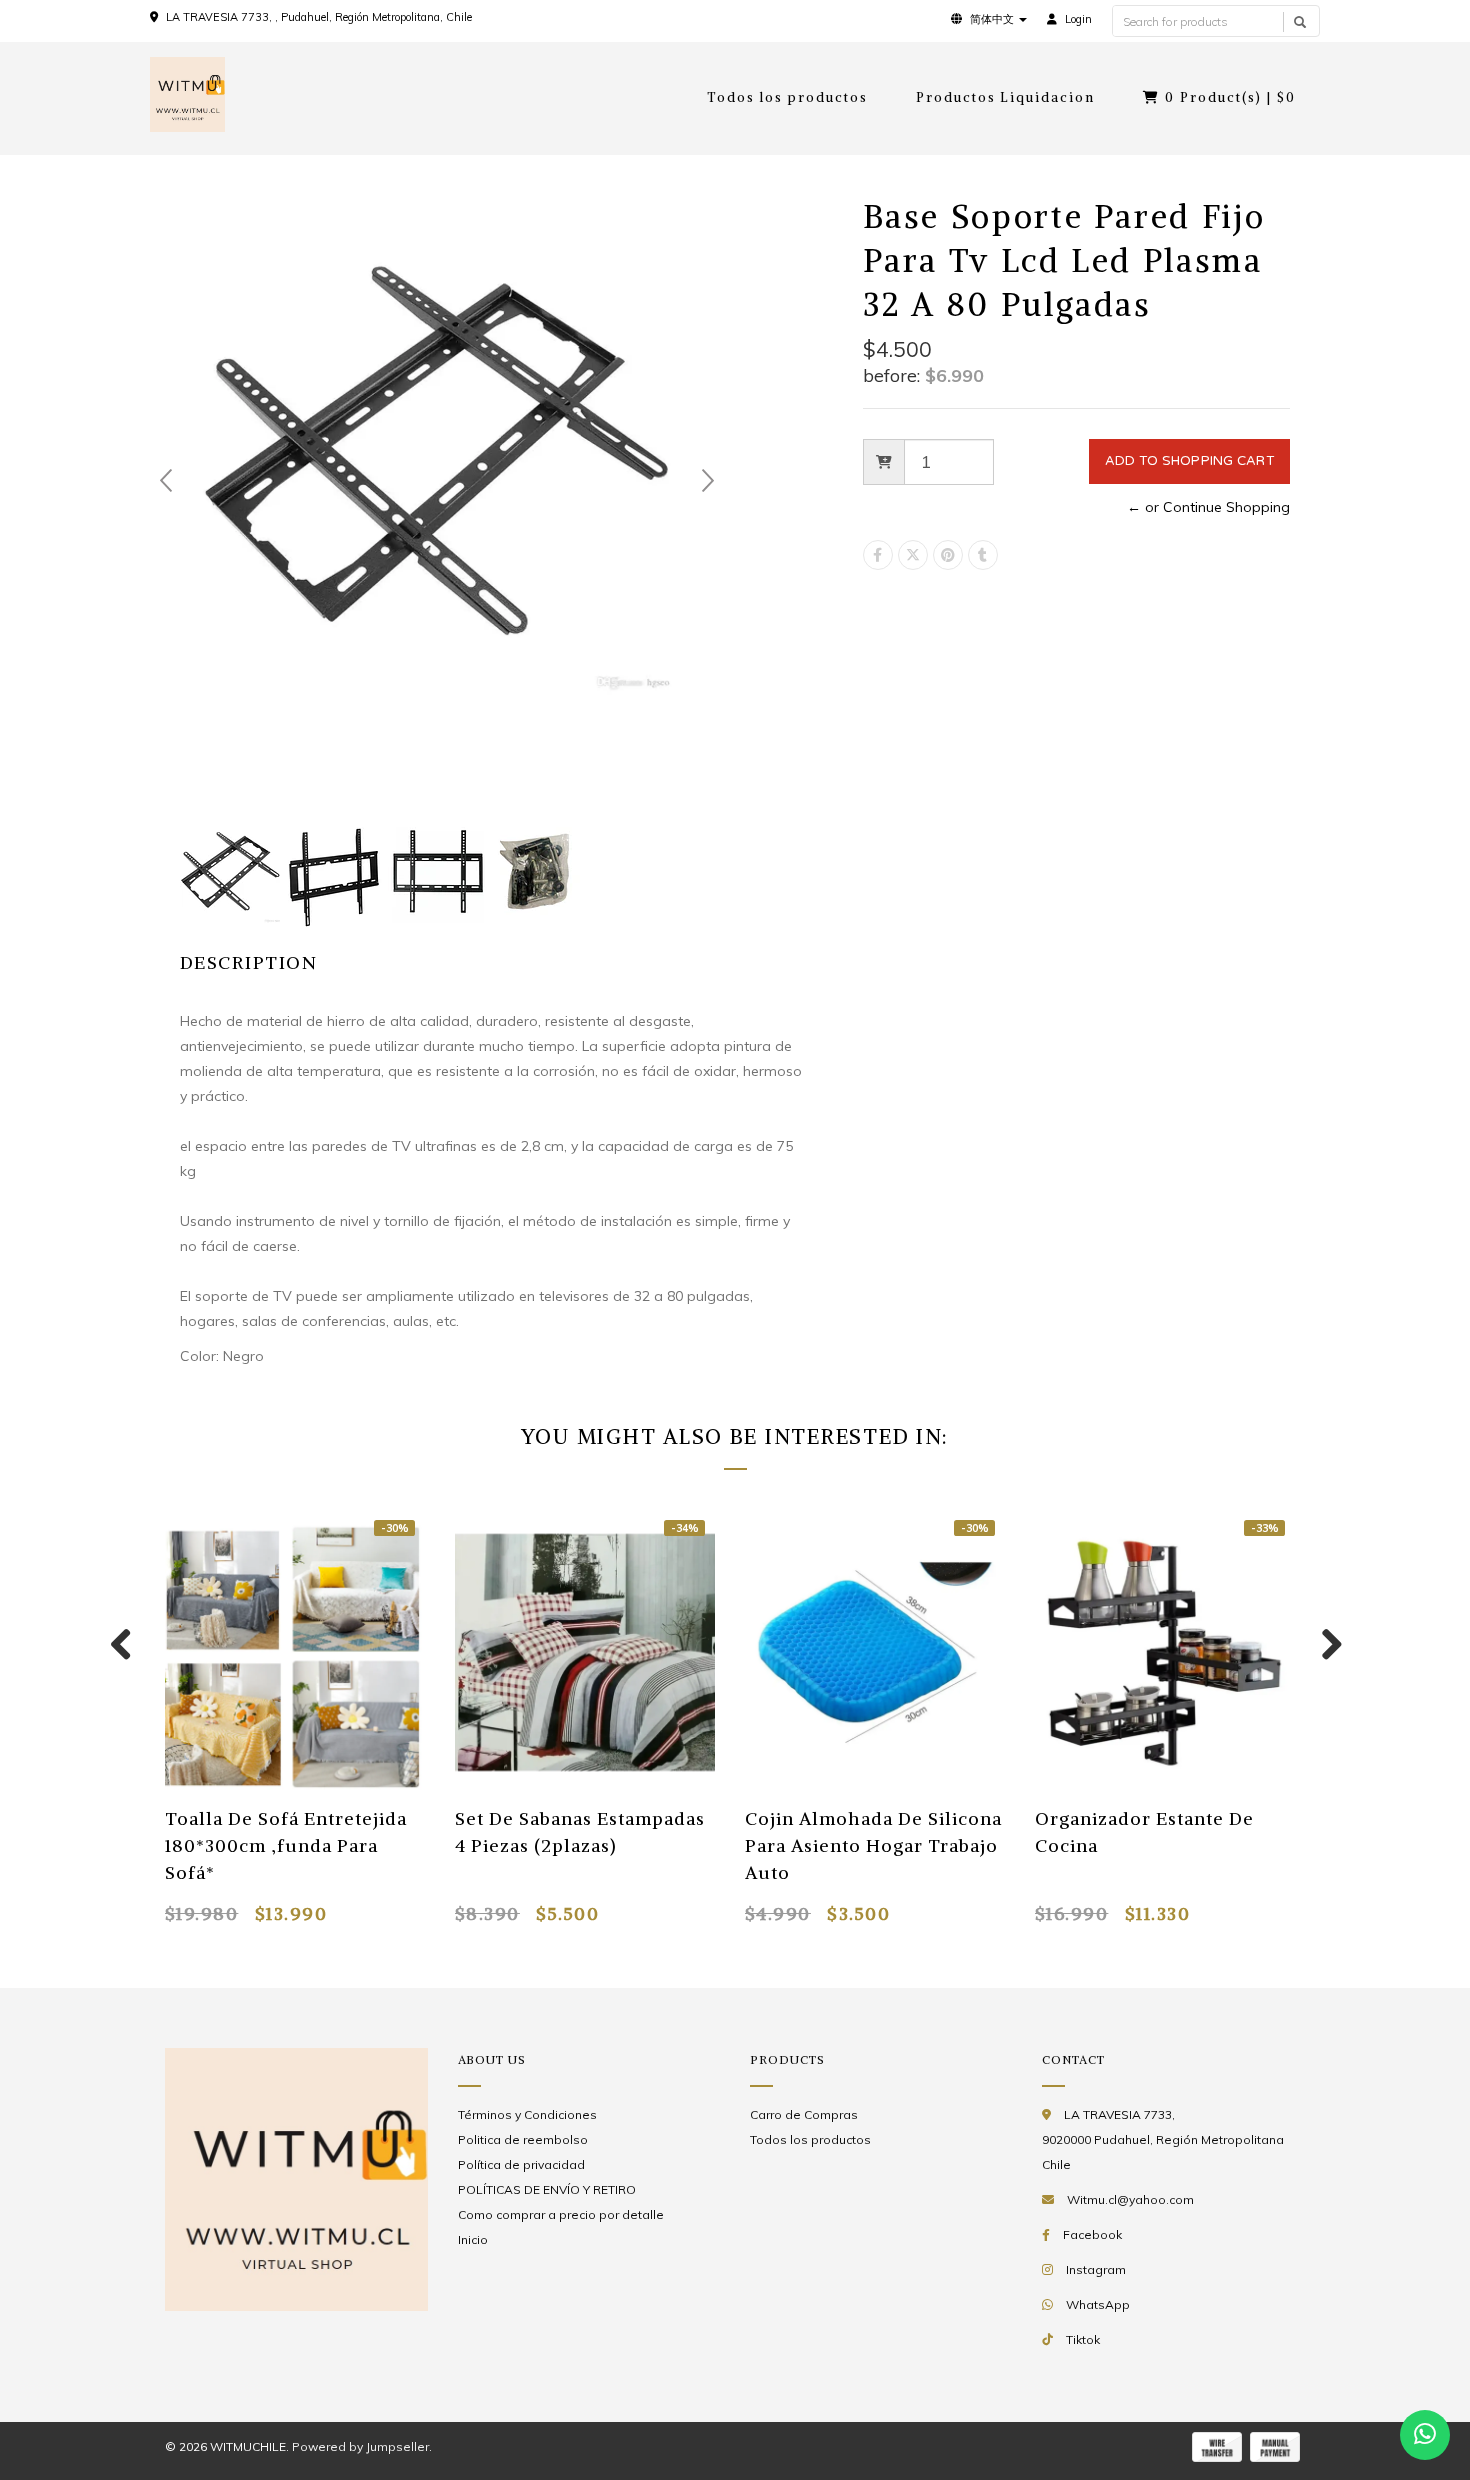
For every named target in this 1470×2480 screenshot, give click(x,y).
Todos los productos (787, 97)
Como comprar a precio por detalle (561, 2214)
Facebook (1092, 2234)
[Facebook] (878, 555)
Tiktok (1083, 2339)
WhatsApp (1098, 2304)
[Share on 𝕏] (913, 555)
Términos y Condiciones (527, 2114)
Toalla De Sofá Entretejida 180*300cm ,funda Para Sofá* (286, 1845)
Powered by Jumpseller (360, 2446)
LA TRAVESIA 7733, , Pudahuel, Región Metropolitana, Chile (319, 17)
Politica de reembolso (523, 2139)
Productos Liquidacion (1006, 97)
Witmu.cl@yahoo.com (1130, 2199)
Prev (166, 481)
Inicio (473, 2239)
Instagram (1096, 2269)
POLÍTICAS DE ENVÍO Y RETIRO (547, 2189)
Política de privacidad (521, 2164)
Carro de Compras (804, 2114)
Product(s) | (1230, 97)
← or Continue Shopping (1208, 507)
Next (708, 481)
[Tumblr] (983, 555)
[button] (989, 19)
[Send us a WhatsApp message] (1425, 2435)
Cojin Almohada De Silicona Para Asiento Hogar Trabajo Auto (873, 1845)
